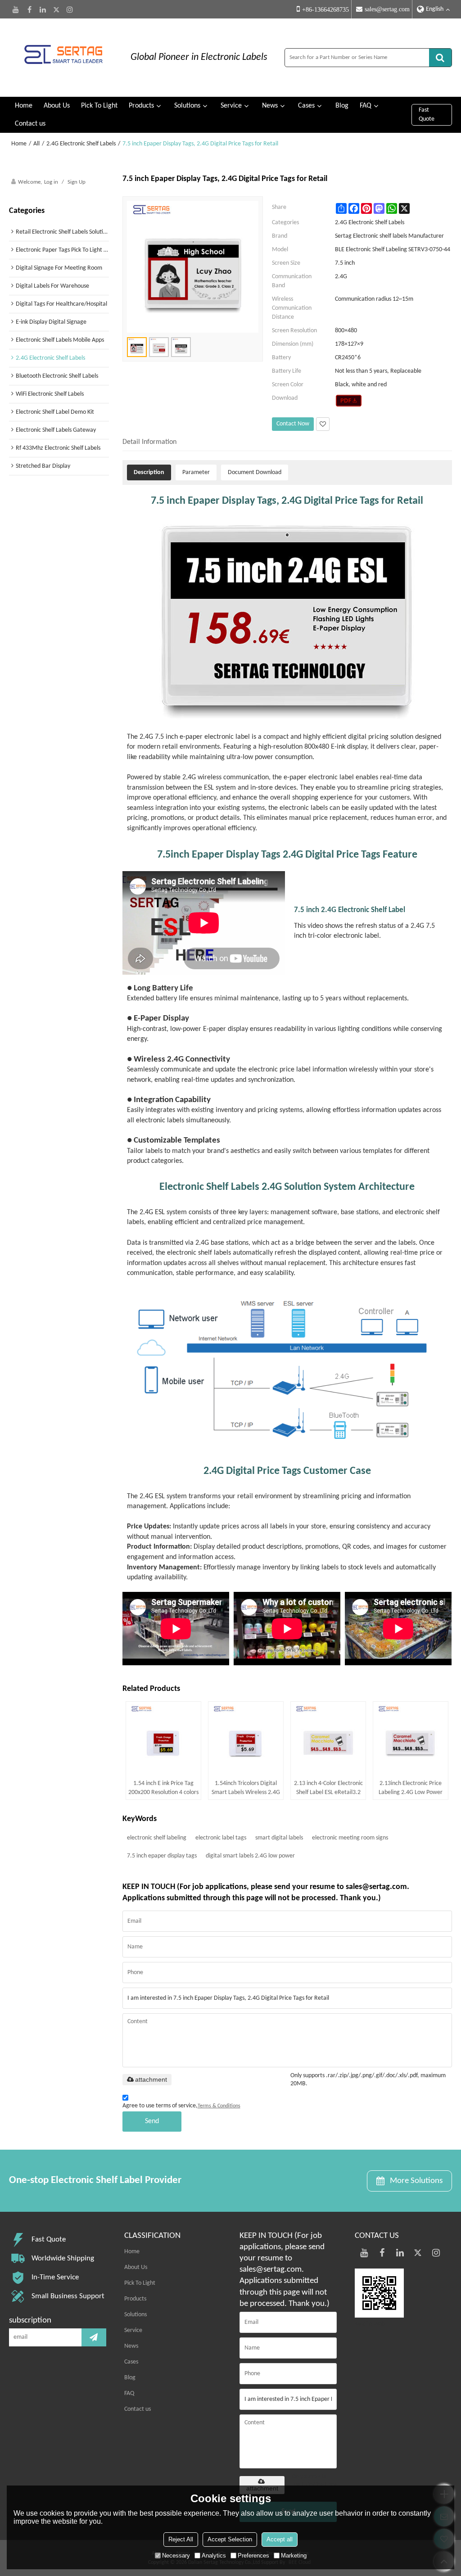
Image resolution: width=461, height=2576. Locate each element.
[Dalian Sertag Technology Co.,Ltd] (63, 58)
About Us (57, 106)
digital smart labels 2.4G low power (250, 1856)
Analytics (214, 2556)
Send (152, 2121)
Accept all (280, 2539)
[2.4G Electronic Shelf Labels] (349, 401)
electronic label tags (221, 1838)
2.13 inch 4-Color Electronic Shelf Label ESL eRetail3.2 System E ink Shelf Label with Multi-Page (328, 1789)
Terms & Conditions (219, 2106)
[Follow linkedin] (43, 9)
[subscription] (94, 2337)
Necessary (176, 2556)
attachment (151, 2079)
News (270, 106)
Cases (306, 106)
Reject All (181, 2539)
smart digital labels (279, 1838)
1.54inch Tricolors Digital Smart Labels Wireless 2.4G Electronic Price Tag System (246, 1789)
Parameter (196, 472)
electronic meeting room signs (350, 1838)
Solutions (187, 106)
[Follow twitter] (56, 9)
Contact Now (293, 424)
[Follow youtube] (16, 9)
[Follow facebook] (29, 9)
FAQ (366, 106)
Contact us (30, 124)
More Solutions (416, 2181)
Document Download (255, 472)
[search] (440, 58)
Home (24, 106)
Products (141, 106)
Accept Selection (230, 2539)
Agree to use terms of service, (181, 2106)
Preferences (253, 2556)
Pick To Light (99, 106)
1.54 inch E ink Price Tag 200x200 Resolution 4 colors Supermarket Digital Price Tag (163, 1789)
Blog (342, 106)
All (36, 144)
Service (231, 106)
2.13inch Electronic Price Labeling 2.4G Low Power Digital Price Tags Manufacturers (411, 1789)
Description (149, 472)
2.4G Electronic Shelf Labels (81, 144)
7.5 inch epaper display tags (162, 1856)
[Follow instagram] (70, 9)
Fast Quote (427, 115)
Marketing (294, 2556)
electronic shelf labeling (157, 1838)
